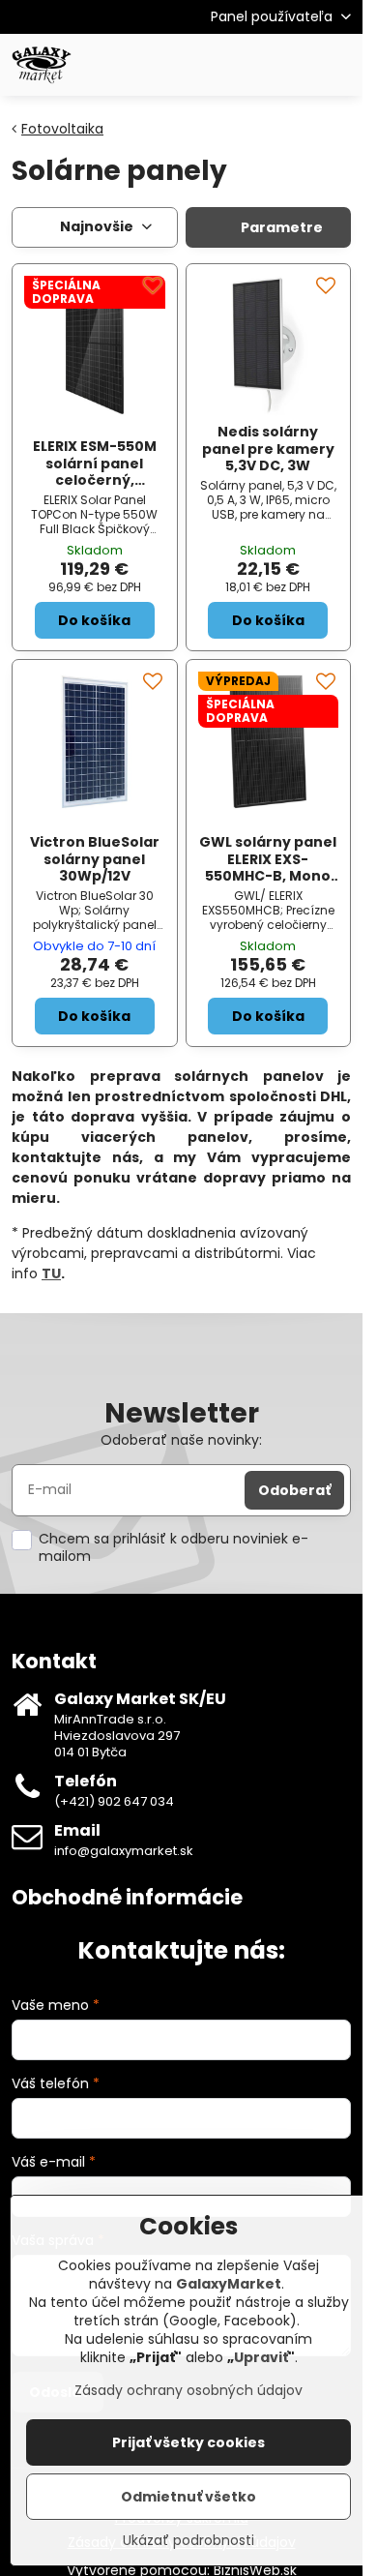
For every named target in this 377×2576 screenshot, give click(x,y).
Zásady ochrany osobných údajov (188, 2390)
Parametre (280, 227)
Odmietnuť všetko (188, 2497)
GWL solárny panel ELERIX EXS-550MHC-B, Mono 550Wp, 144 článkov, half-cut (268, 876)
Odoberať (294, 1490)
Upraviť (261, 2357)
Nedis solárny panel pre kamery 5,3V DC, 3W (268, 449)
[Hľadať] (246, 65)
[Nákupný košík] (293, 65)
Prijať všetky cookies (188, 2442)
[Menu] (339, 65)
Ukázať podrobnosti (188, 2541)
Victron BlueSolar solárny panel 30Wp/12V (95, 859)
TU (51, 1273)
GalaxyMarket (229, 2284)
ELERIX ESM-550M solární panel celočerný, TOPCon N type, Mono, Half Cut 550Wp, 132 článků (95, 489)
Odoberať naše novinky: (181, 1440)
